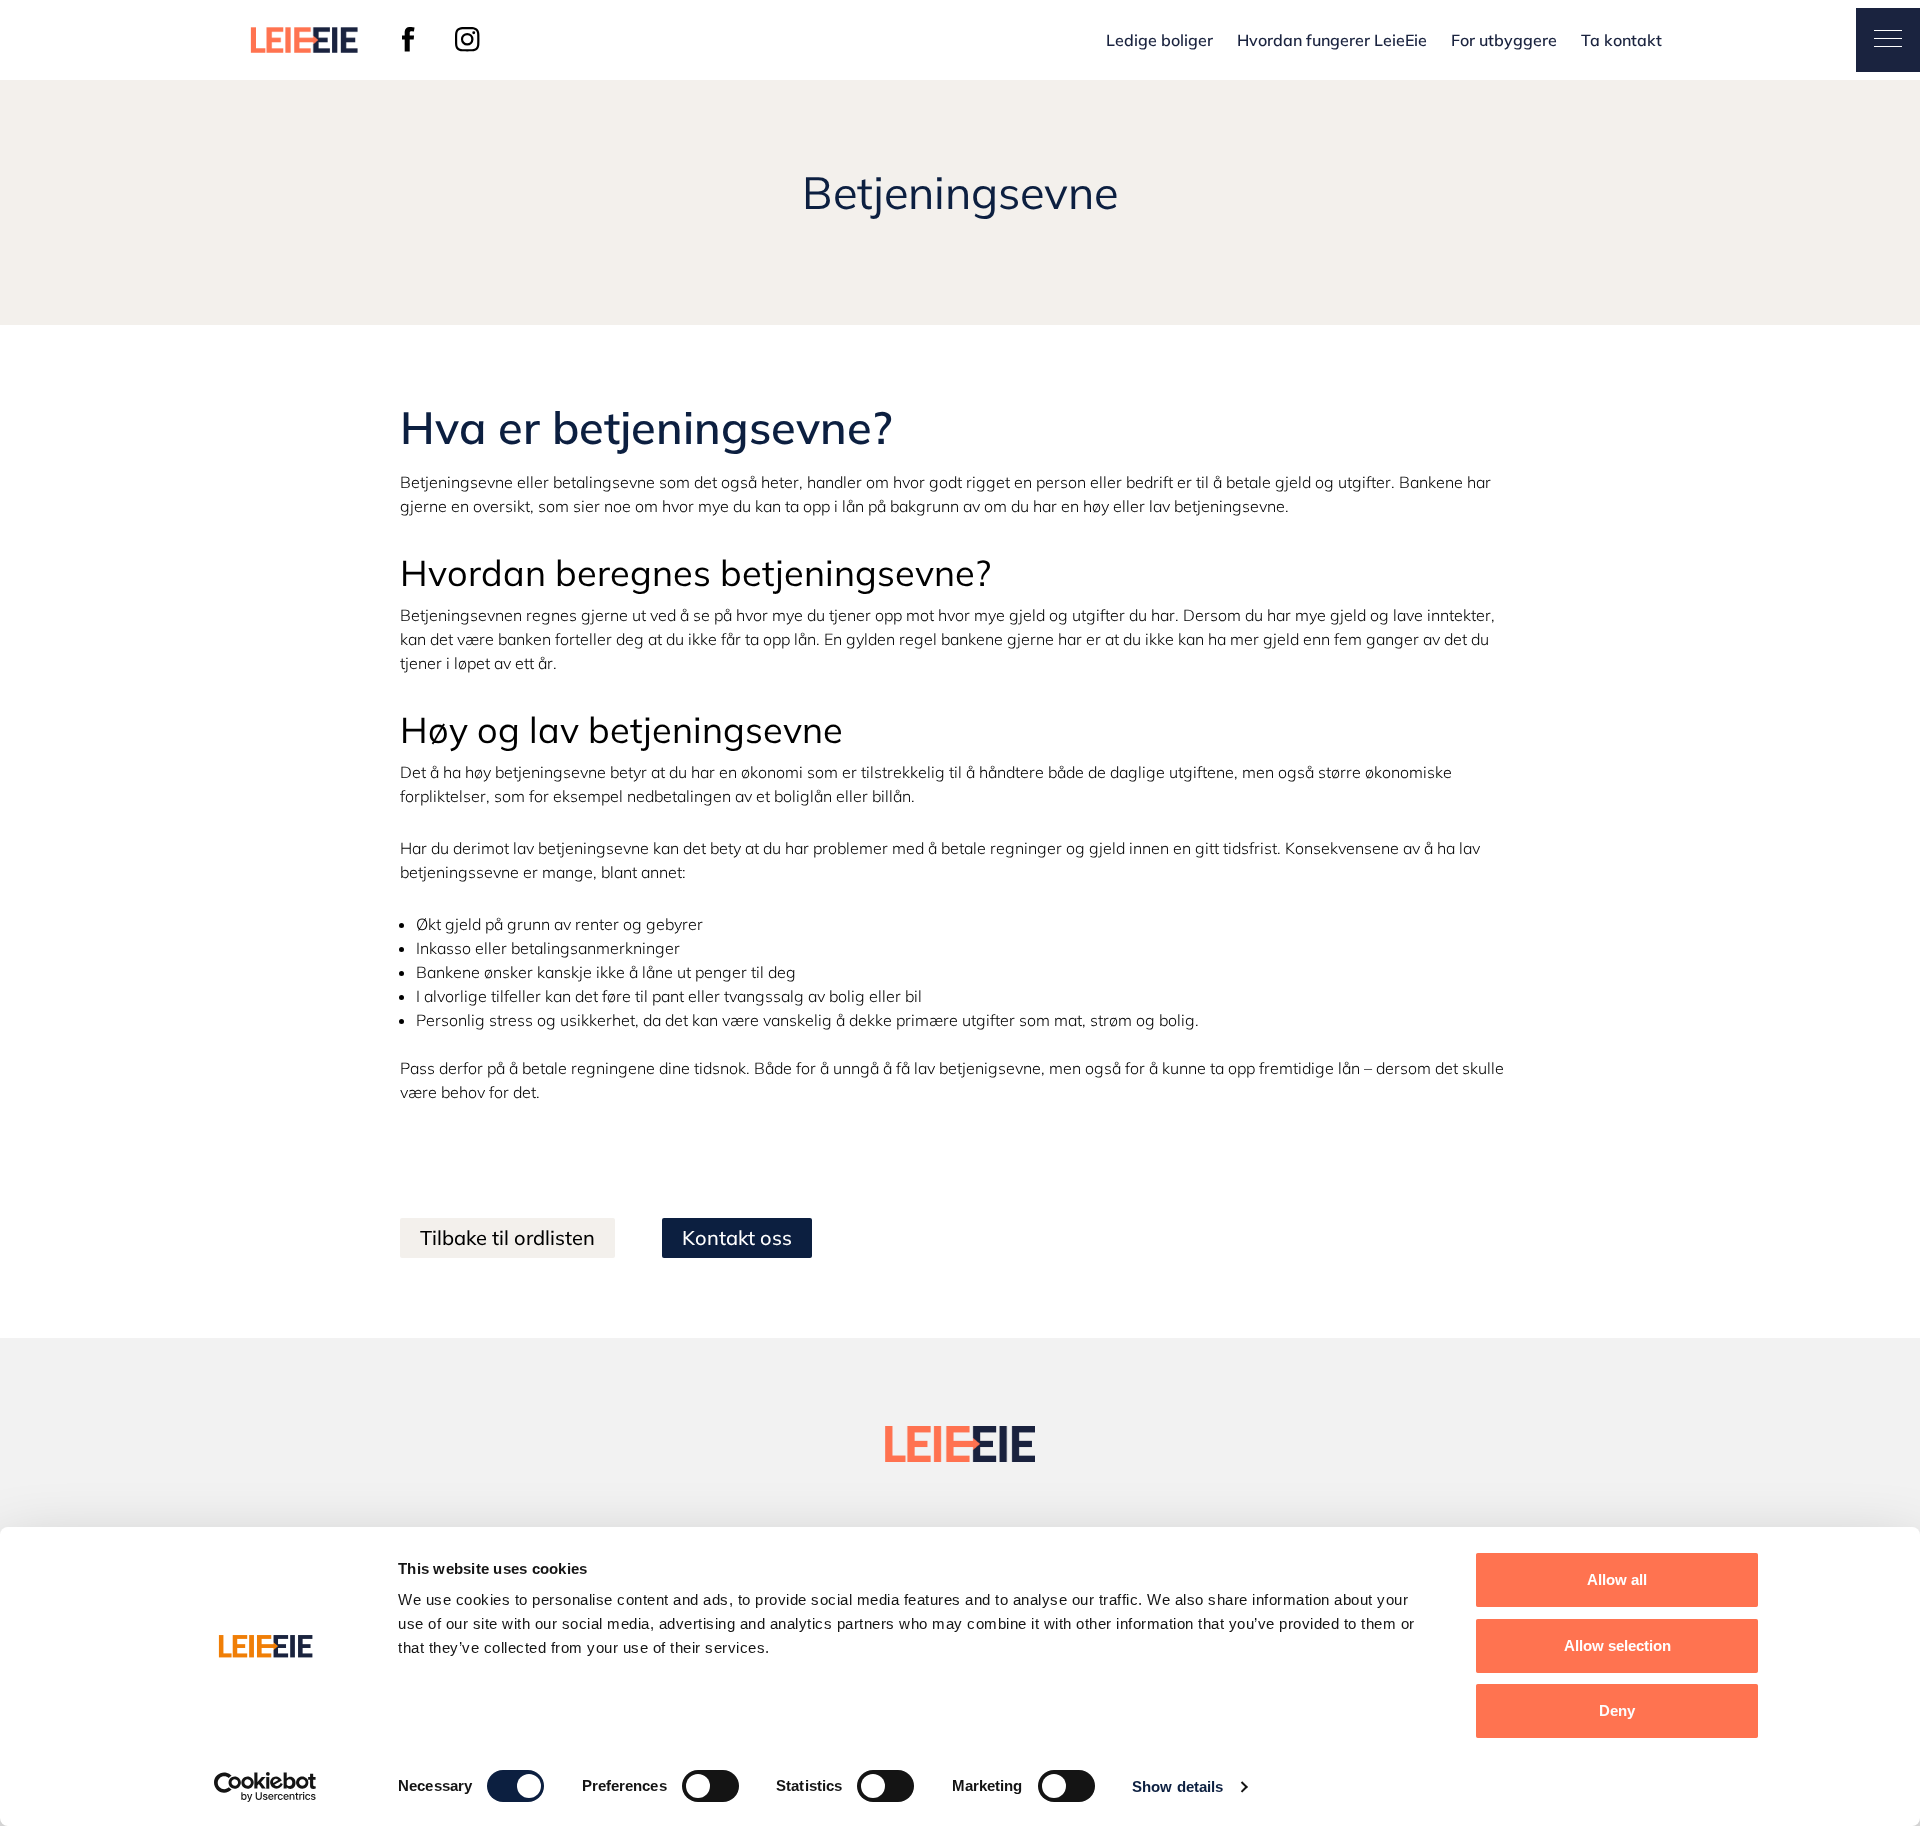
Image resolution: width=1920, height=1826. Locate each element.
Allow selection (1617, 1645)
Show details (1177, 1786)
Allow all (1617, 1579)
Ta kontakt (1621, 40)
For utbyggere (1504, 40)
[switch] (710, 1786)
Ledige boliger (1159, 40)
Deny (1617, 1710)
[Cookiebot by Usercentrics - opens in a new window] (265, 1787)
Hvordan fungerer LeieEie (1332, 40)
